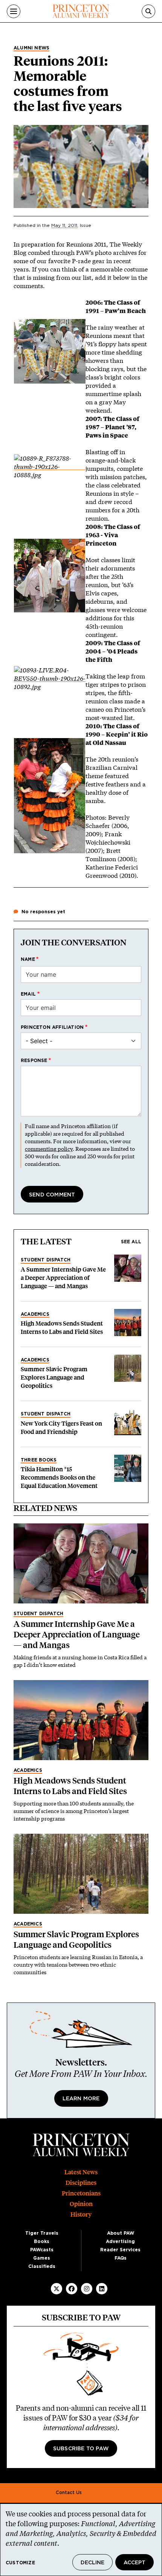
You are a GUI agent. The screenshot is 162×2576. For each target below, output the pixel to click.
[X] (57, 2289)
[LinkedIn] (102, 2289)
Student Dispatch (46, 1260)
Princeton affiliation (52, 1027)
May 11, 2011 (64, 225)
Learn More (81, 2099)
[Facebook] (72, 2289)
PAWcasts (42, 2250)
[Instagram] (87, 2289)
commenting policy (49, 1149)
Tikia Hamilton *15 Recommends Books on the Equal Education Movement (59, 1478)
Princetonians (81, 2193)
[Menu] (14, 11)
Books (42, 2241)
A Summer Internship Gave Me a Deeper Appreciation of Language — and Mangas (63, 1278)
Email (28, 994)
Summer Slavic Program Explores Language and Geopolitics (54, 1377)
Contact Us (69, 2493)
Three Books (39, 1460)
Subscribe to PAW (81, 2449)
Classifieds (42, 2266)
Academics (35, 1314)
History (81, 2214)
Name (28, 959)
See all (131, 1242)
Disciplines (81, 2183)
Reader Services (120, 2250)
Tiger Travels (42, 2233)
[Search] (148, 11)
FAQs (121, 2258)
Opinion (81, 2204)
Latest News (81, 2172)
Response (34, 1061)
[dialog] (81, 2540)
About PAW (121, 2233)
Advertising (120, 2241)
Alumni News (31, 48)
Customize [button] (20, 2563)
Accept (134, 2563)
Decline (92, 2563)
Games (42, 2258)
